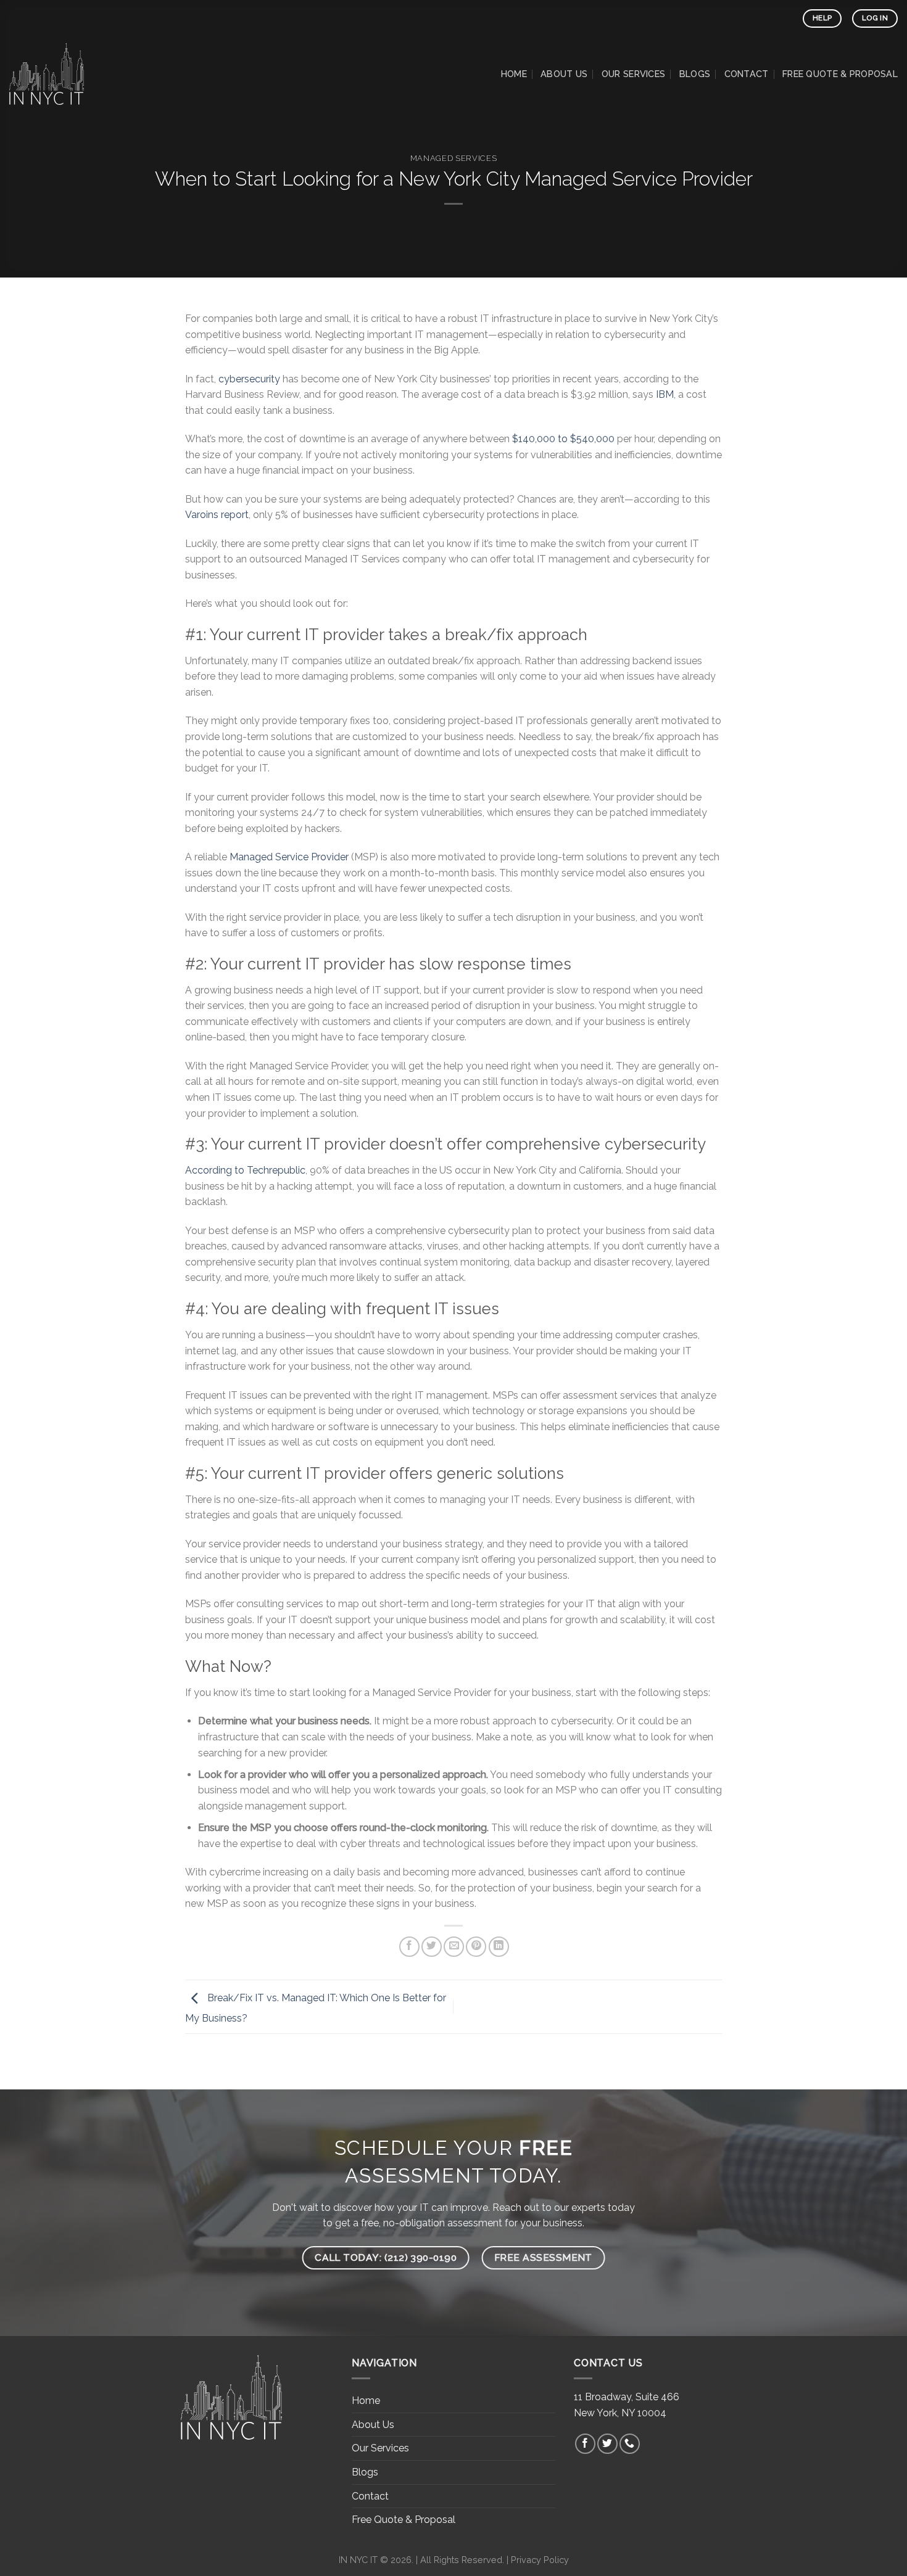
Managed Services (453, 158)
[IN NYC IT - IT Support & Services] (71, 74)
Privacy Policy (540, 2560)
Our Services (633, 74)
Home (514, 74)
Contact (747, 74)
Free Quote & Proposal (840, 74)
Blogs (695, 74)
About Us (564, 74)
